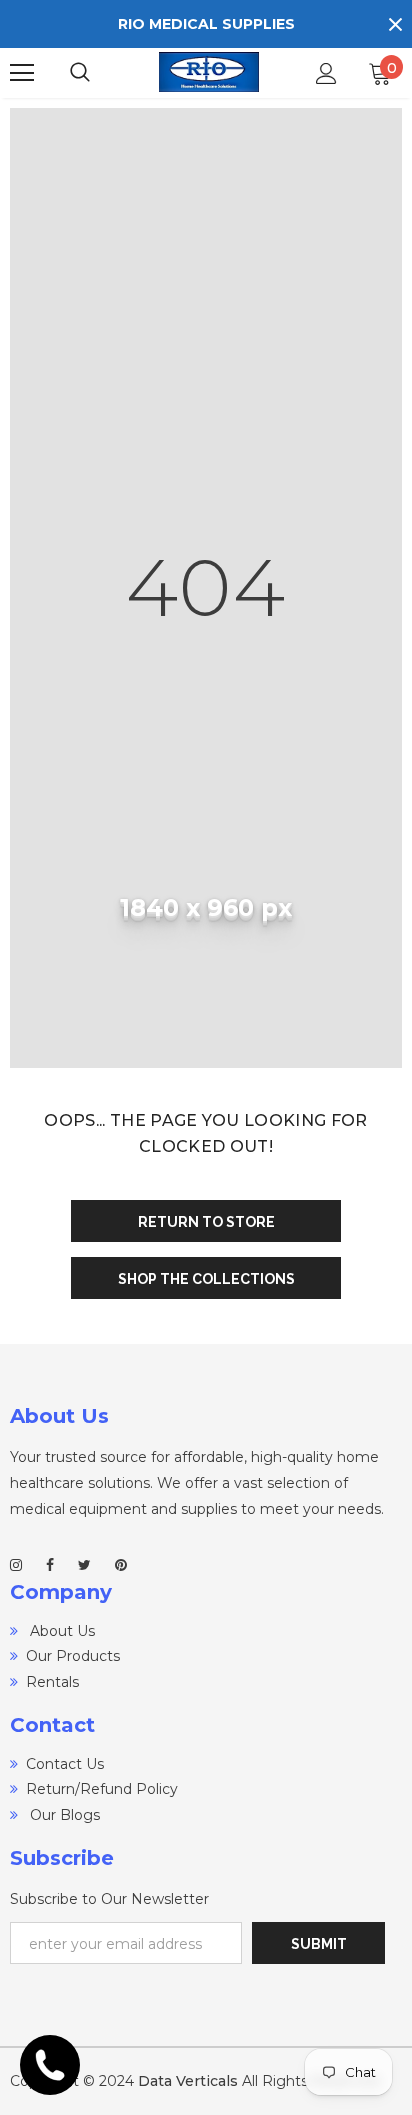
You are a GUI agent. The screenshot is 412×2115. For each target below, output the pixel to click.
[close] (395, 24)
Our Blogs (63, 1815)
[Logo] (209, 72)
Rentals (52, 1682)
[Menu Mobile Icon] (22, 73)
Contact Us (65, 1764)
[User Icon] (326, 73)
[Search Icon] (100, 73)
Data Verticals (188, 2081)
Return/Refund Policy (102, 1789)
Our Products (73, 1656)
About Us (60, 1631)
